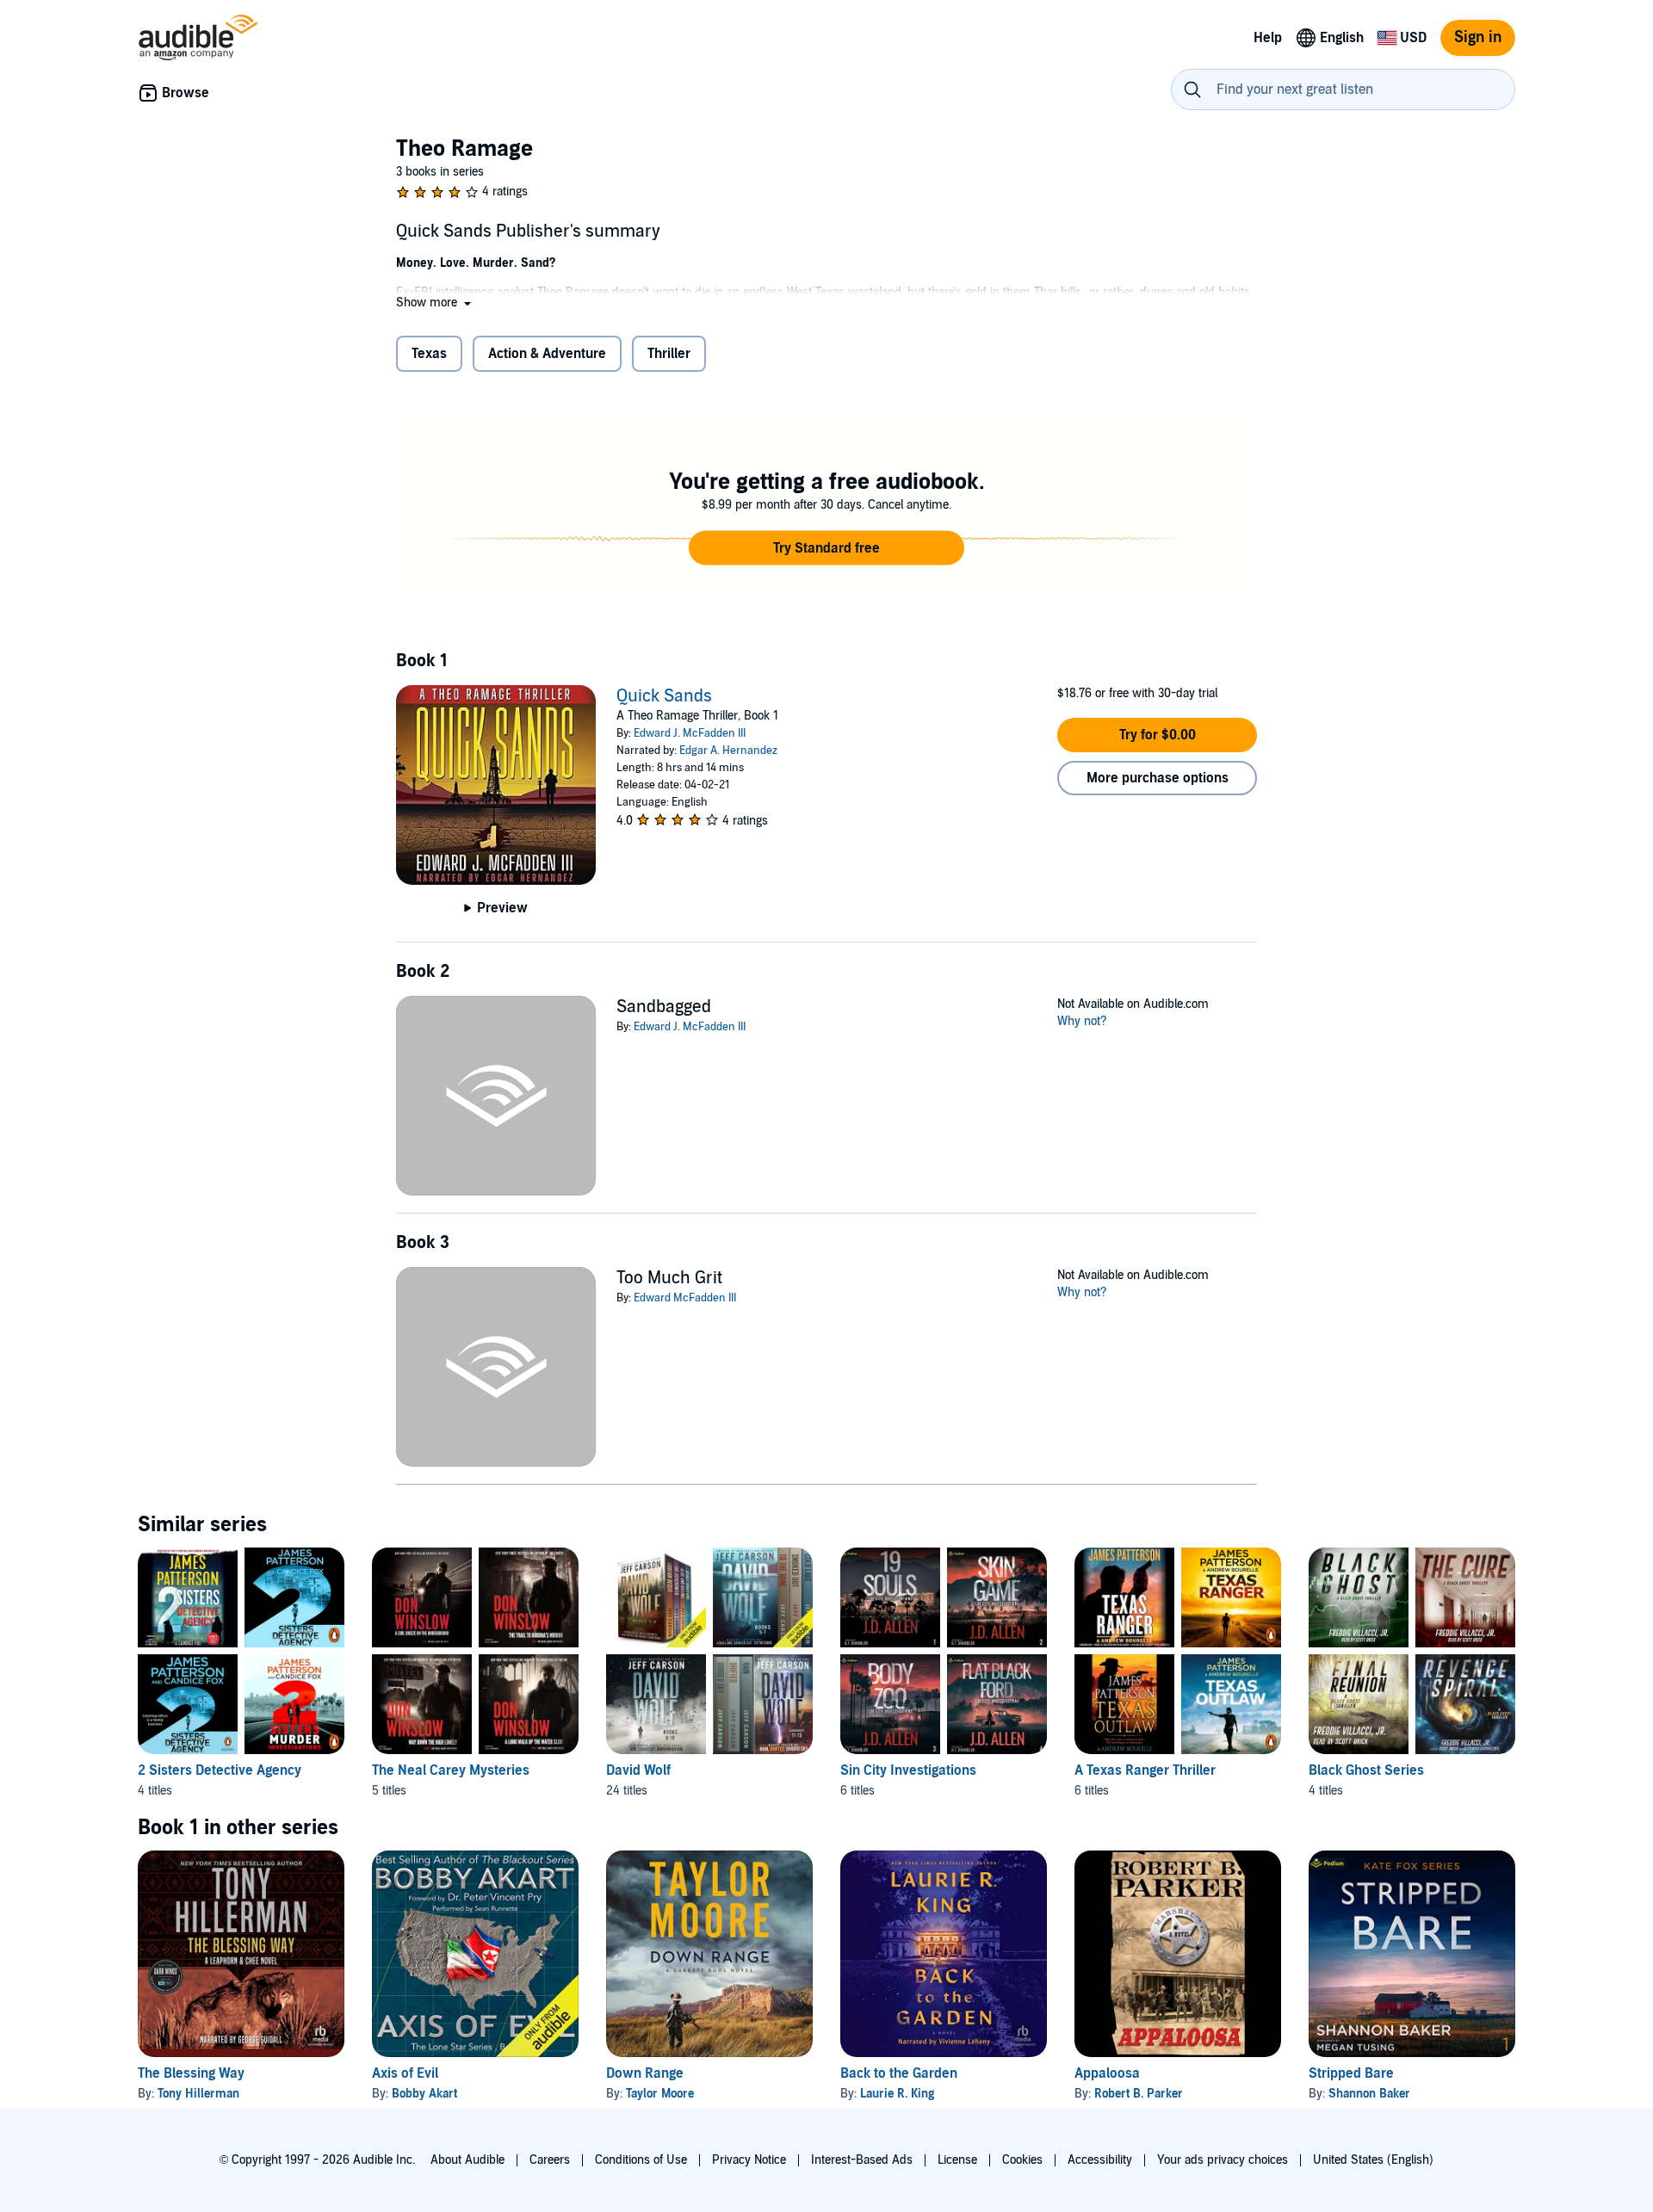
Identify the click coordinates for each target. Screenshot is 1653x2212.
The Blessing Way (191, 2073)
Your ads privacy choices (1223, 2160)
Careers (550, 2160)
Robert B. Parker (1139, 2094)
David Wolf (638, 1770)
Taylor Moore (660, 2094)
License (957, 2160)
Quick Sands (664, 696)
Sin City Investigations (908, 1770)
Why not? (1082, 1021)
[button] (435, 303)
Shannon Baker (1369, 2094)
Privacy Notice (749, 2160)
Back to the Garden (899, 2073)
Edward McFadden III (685, 1298)
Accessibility (1100, 2160)
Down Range (645, 2073)
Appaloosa (1107, 2073)
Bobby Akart (424, 2094)
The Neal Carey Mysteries (451, 1770)
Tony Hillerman (198, 2094)
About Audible (467, 2160)
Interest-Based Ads (862, 2160)
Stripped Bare (1351, 2073)
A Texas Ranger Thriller (1145, 1770)
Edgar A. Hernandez (728, 751)
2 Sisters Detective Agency (220, 1770)
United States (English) (1373, 2160)
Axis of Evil (405, 2073)
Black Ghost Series (1366, 1770)
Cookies (1022, 2160)
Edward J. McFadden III (690, 733)
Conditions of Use (641, 2160)
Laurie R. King (897, 2094)
